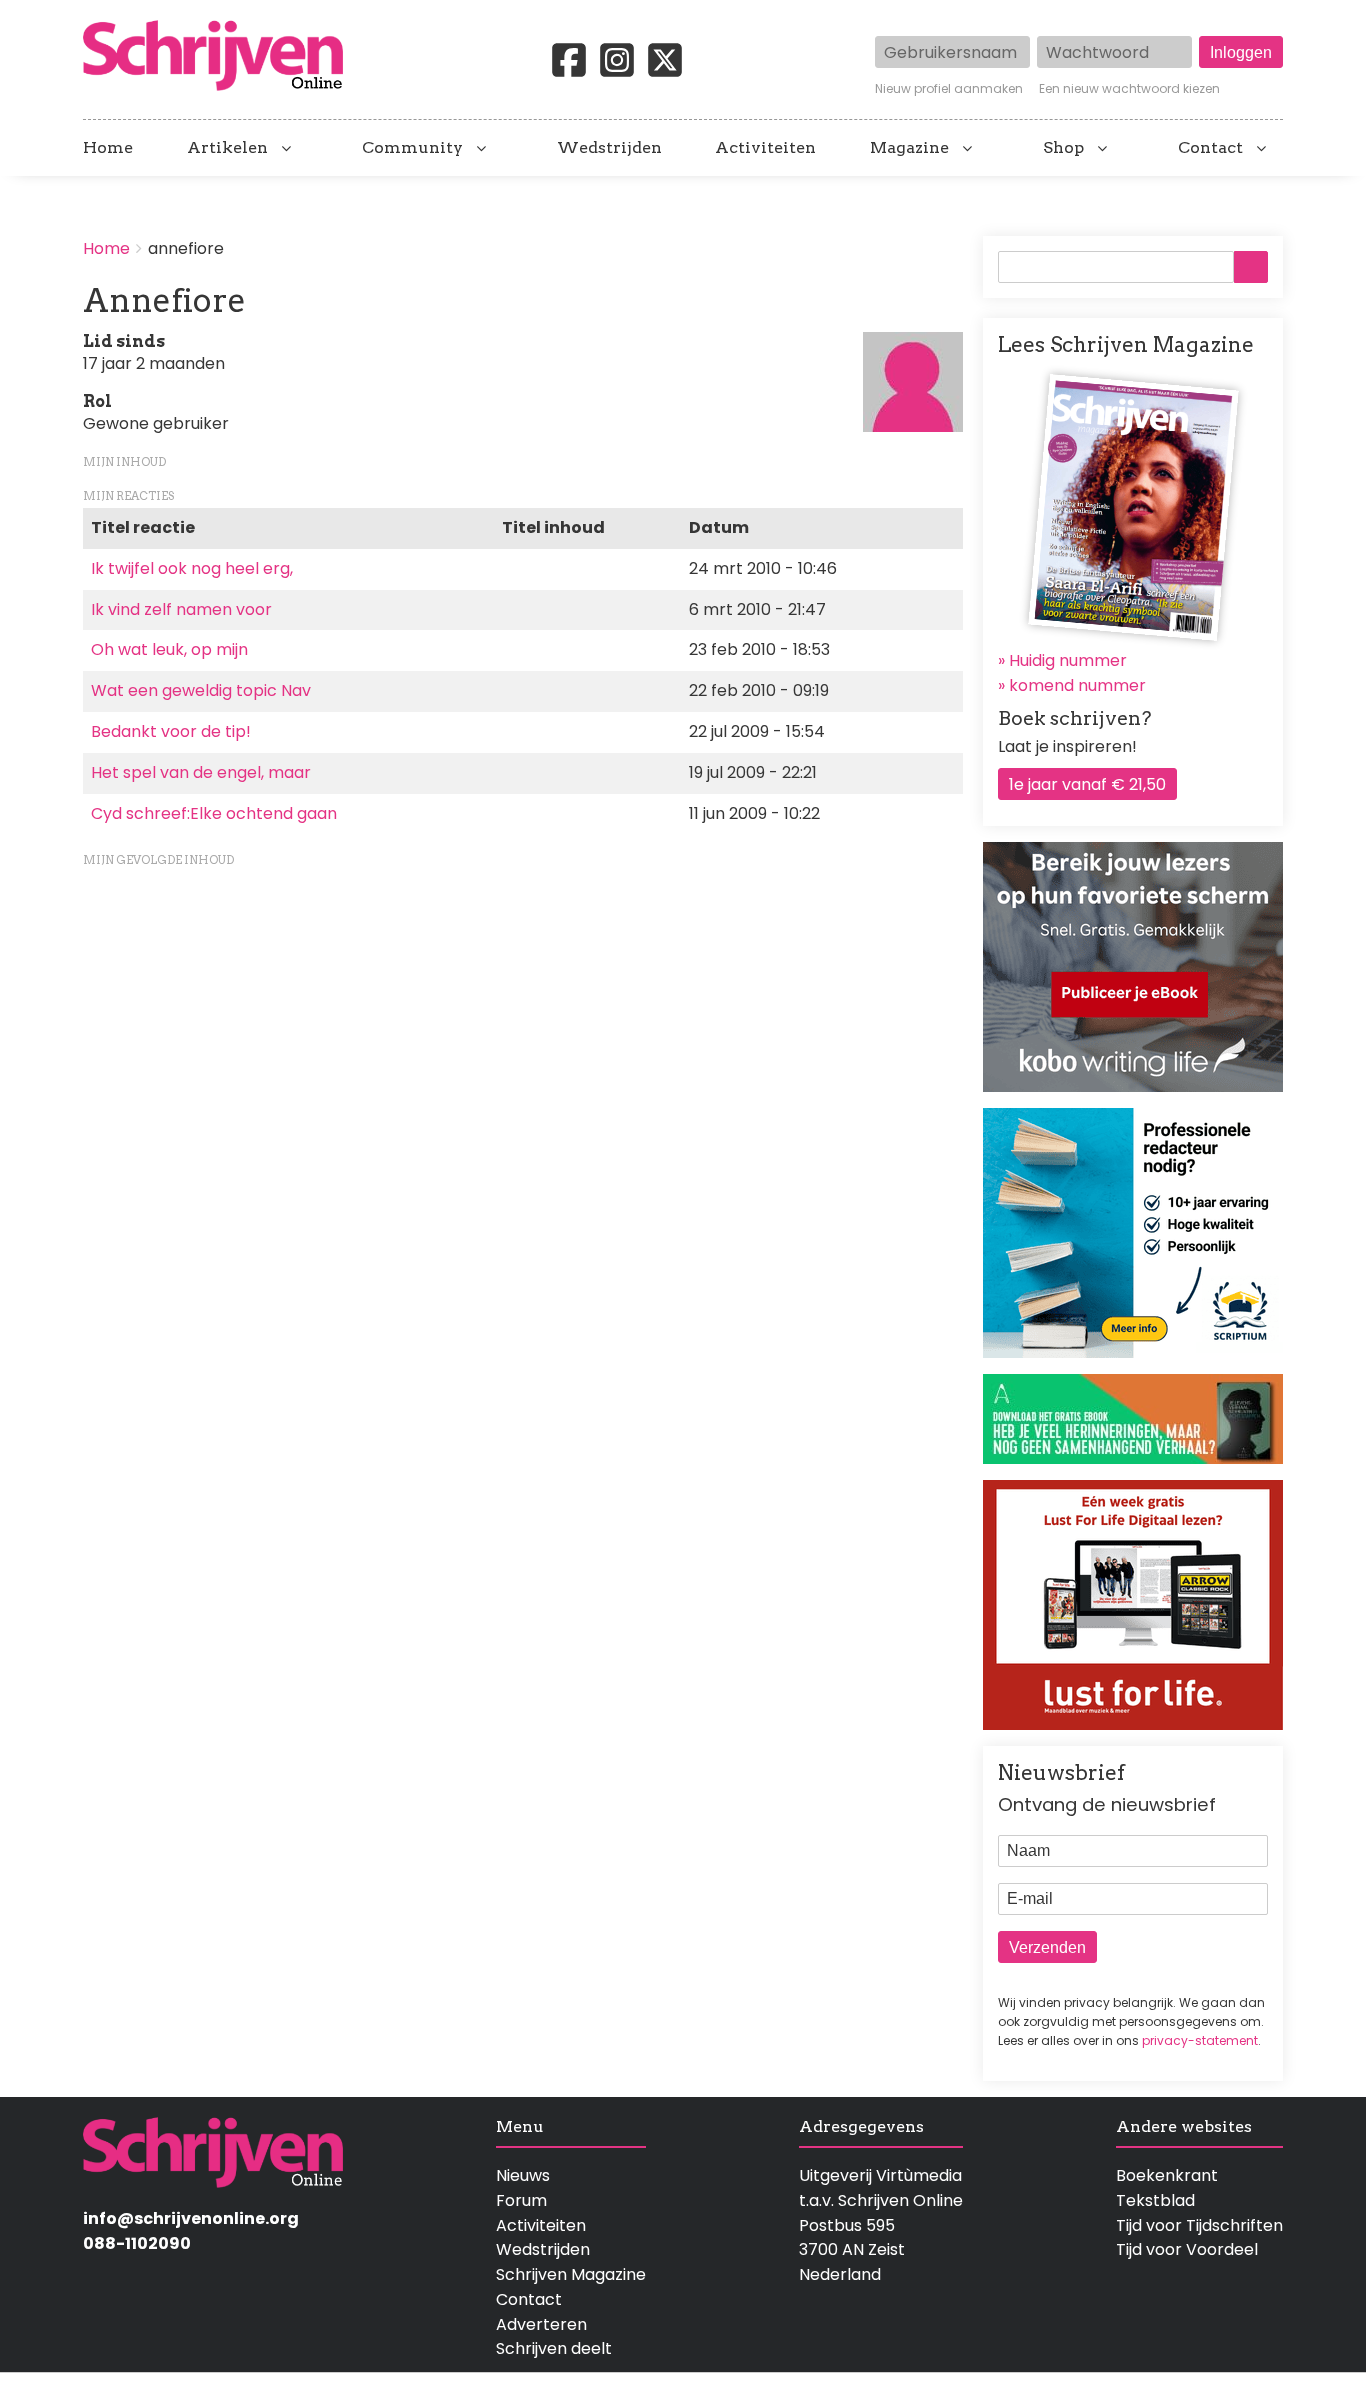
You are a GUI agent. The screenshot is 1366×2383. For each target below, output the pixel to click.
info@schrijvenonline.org (191, 2218)
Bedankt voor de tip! (171, 731)
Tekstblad (1155, 2200)
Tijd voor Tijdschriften (1199, 2225)
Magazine (909, 148)
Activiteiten (765, 148)
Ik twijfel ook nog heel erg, (192, 568)
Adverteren (541, 2324)
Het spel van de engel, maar (201, 772)
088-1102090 (137, 2243)
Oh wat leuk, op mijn (169, 649)
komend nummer (1077, 685)
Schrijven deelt (554, 2348)
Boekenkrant (1167, 2175)
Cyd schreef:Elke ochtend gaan (214, 813)
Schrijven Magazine (571, 2274)
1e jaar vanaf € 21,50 (1087, 784)
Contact (1210, 148)
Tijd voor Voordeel (1187, 2249)
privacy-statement (1200, 2040)
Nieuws (523, 2175)
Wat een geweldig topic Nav (201, 690)
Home (108, 148)
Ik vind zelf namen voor (181, 609)
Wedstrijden (609, 148)
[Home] (221, 57)
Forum (521, 2200)
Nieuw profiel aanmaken (949, 89)
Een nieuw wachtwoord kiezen (1129, 89)
